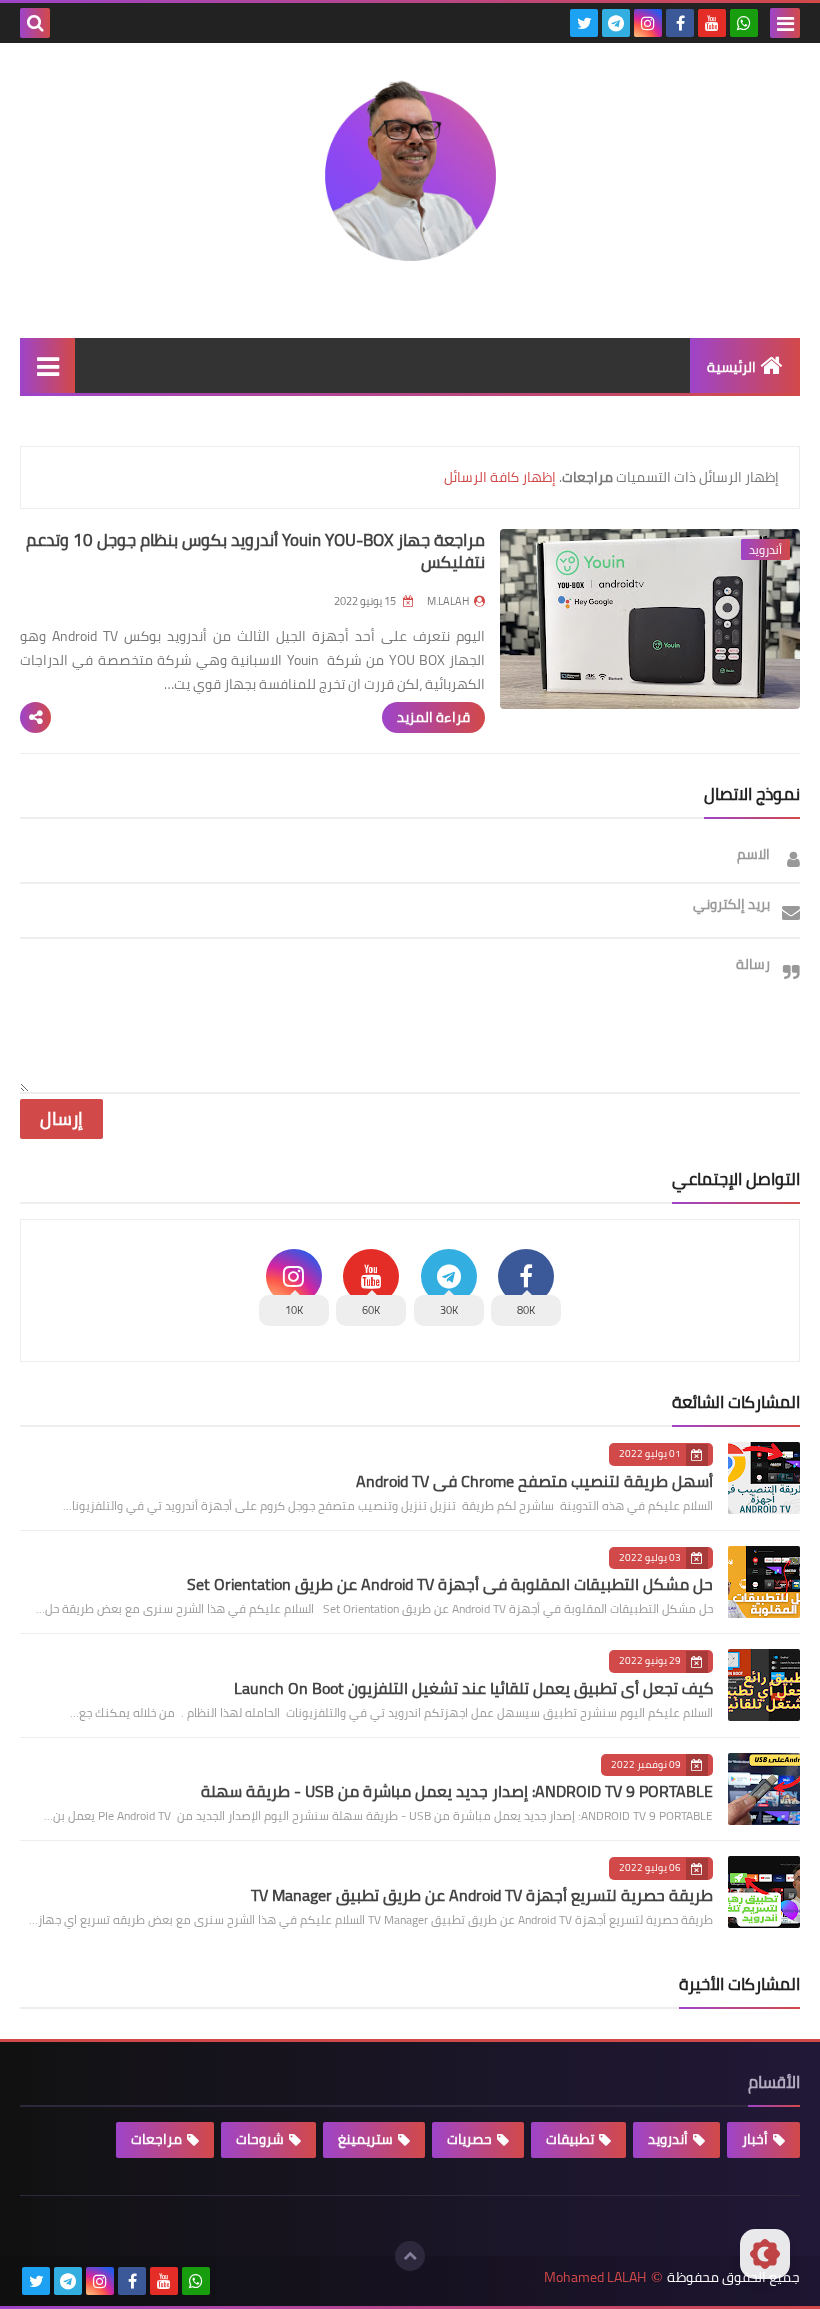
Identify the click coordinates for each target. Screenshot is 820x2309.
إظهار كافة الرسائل (500, 477)
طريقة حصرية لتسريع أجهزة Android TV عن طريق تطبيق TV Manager (482, 1895)
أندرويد (668, 2139)
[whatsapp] (744, 23)
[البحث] (35, 23)
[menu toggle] (785, 23)
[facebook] (680, 23)
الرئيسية (731, 367)
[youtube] (712, 23)
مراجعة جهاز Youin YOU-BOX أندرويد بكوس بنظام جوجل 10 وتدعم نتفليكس (255, 551)
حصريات (469, 2139)
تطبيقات (570, 2139)
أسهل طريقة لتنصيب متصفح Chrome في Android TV (534, 1481)
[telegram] (616, 23)
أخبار (755, 2139)
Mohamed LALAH (595, 2277)
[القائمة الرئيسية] (47, 365)
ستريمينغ (365, 2139)
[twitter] (584, 23)
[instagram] (648, 23)
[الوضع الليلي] (765, 2254)
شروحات (260, 2139)
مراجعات (156, 2139)
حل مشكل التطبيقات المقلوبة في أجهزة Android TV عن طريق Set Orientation (450, 1584)
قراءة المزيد (433, 717)
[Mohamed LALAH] (410, 175)
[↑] (410, 2256)
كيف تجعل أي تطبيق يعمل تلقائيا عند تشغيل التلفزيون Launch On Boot (473, 1688)
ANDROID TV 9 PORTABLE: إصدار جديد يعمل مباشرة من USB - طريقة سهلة (457, 1791)
